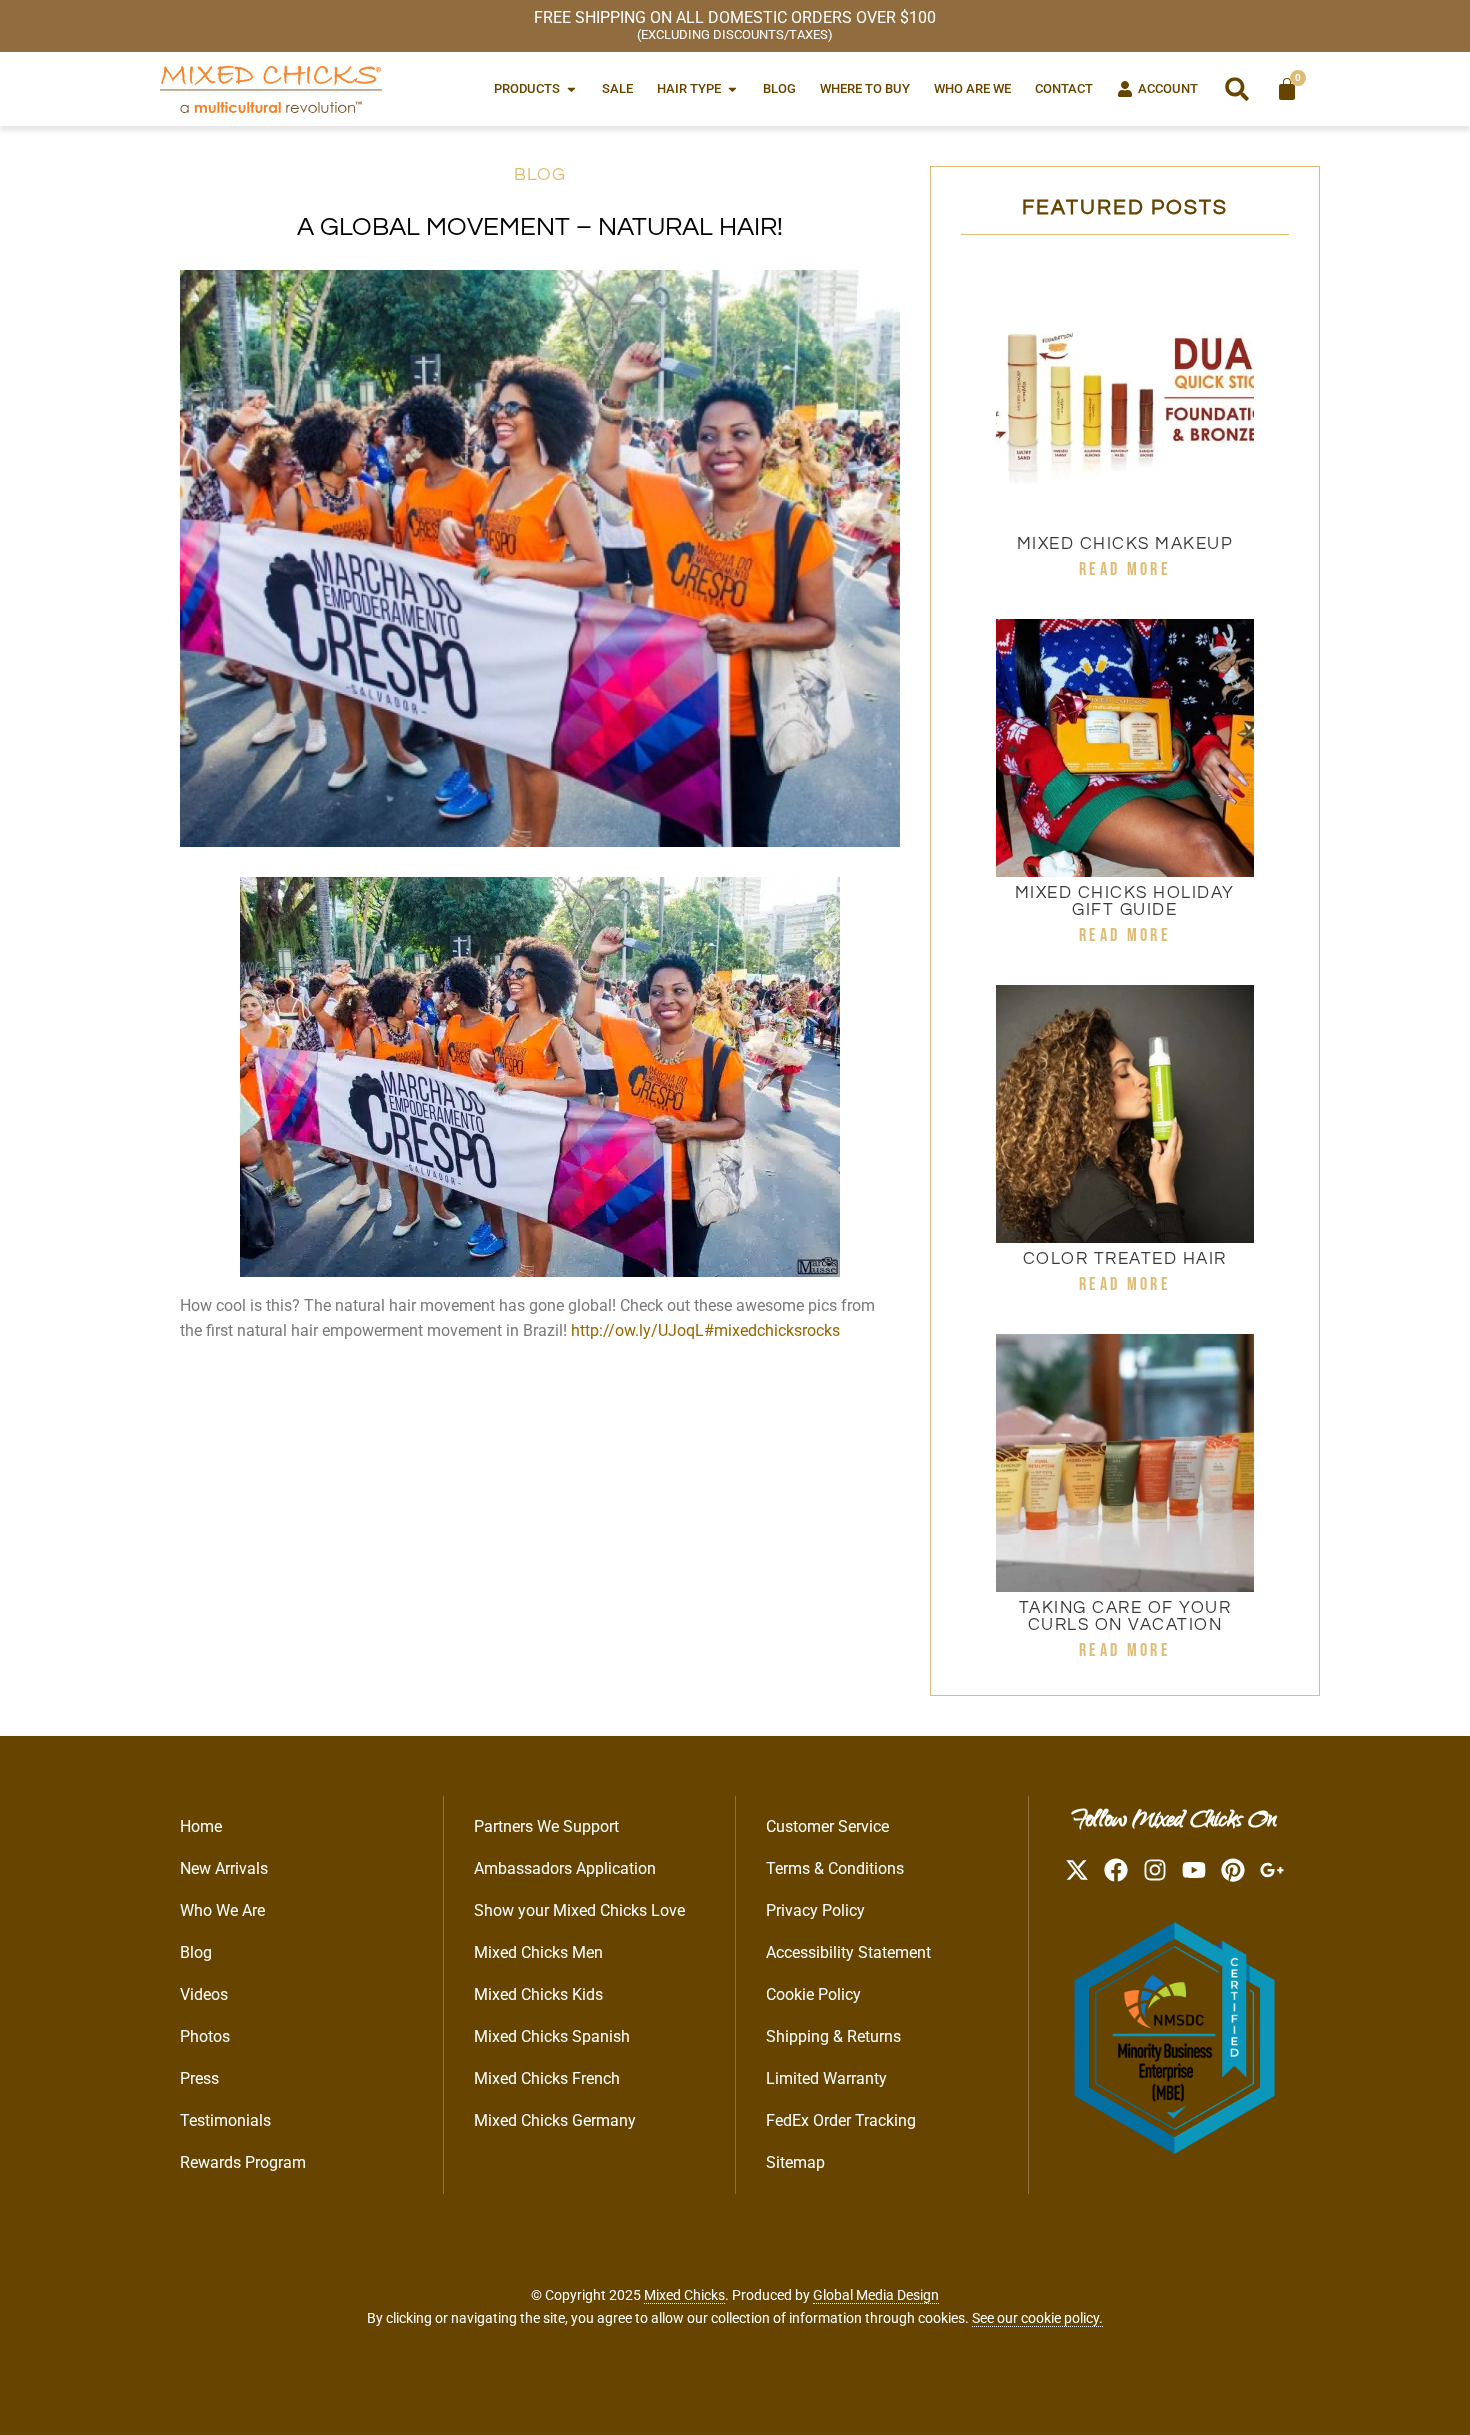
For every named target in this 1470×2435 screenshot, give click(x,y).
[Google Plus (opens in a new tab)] (1272, 1870)
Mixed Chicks (684, 2295)
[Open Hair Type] (732, 88)
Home (201, 1826)
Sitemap (795, 2162)
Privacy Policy (815, 1910)
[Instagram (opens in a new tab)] (1155, 1870)
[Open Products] (571, 88)
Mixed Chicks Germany (555, 2120)
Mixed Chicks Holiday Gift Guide (1125, 901)
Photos (205, 2036)
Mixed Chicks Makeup (1125, 544)
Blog (540, 174)
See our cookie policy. (1037, 2318)
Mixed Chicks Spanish (552, 2036)
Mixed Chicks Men (538, 1952)
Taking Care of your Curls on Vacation (1125, 1616)
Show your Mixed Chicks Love (579, 1910)
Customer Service (827, 1826)
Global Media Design (876, 2295)
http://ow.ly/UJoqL (637, 1330)
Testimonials (225, 2120)
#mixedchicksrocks (772, 1330)
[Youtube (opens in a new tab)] (1194, 1870)
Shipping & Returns (833, 2036)
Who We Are (222, 1910)
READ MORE (1125, 569)
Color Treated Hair (1125, 1259)
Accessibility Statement (848, 1952)
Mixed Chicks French (547, 2078)
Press (199, 2078)
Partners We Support (546, 1826)
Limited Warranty (826, 2078)
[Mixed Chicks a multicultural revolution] (271, 89)
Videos (204, 1994)
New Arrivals (224, 1868)
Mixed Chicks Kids (538, 1994)
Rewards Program (243, 2162)
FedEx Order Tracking (841, 2120)
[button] (1237, 89)
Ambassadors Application (565, 1868)
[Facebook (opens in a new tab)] (1116, 1870)
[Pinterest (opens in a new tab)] (1233, 1870)
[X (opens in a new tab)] (1077, 1870)
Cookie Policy (813, 1994)
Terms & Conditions (835, 1868)
